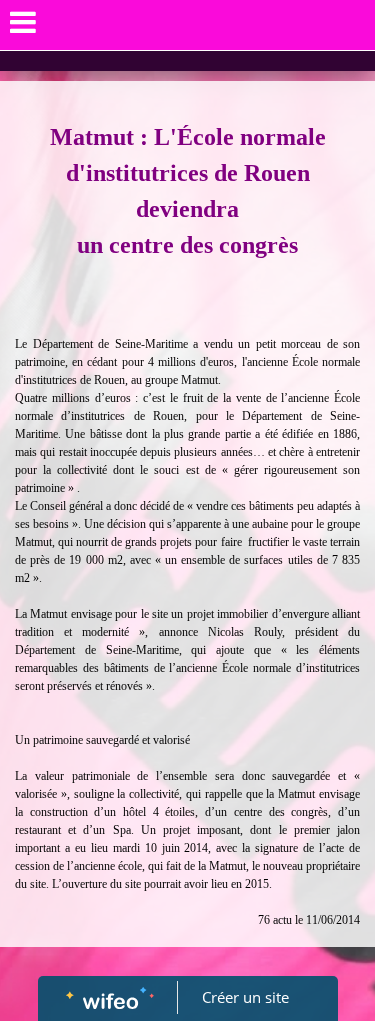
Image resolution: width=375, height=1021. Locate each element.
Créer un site (245, 997)
